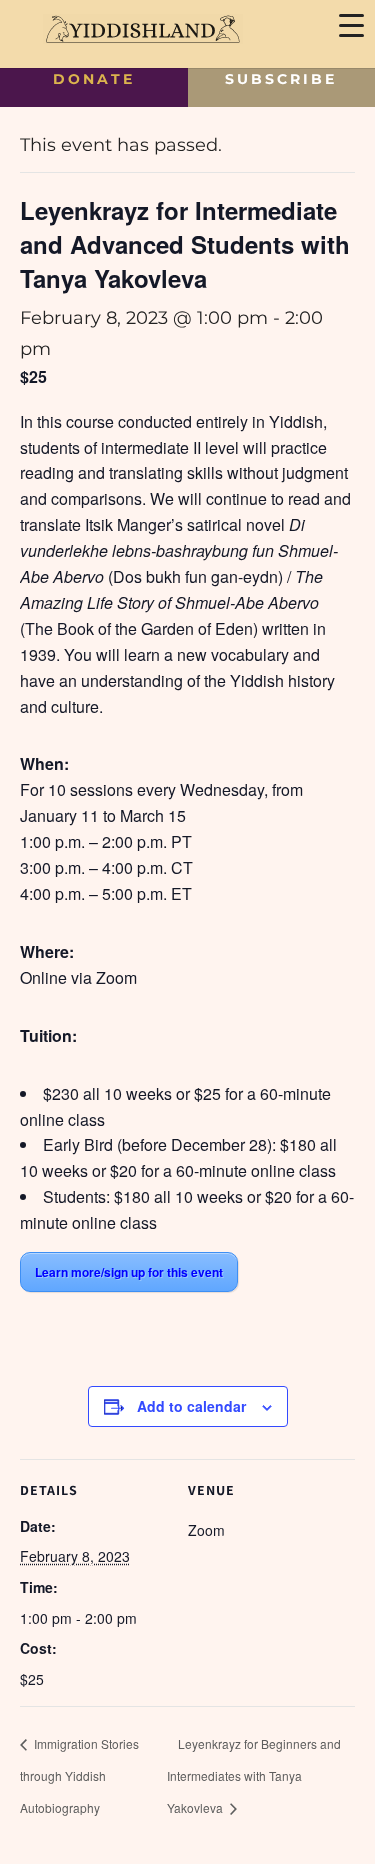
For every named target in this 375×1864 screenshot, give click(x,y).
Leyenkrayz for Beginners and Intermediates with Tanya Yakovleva (254, 1775)
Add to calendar (191, 1406)
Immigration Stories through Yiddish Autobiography (79, 1775)
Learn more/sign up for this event (129, 1272)
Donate (94, 79)
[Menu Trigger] (351, 24)
